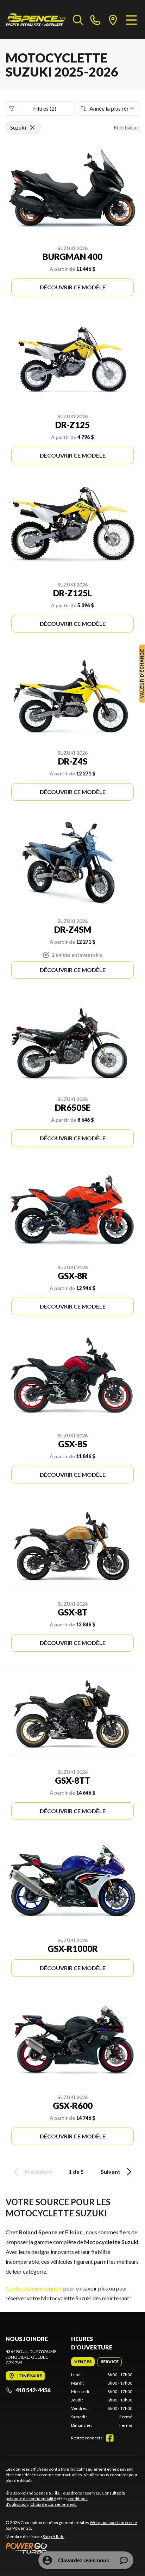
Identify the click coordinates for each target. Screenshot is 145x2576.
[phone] (95, 20)
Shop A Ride (53, 2536)
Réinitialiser (127, 127)
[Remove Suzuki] (32, 127)
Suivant (111, 2172)
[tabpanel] (102, 2400)
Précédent (38, 2172)
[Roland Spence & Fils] (36, 20)
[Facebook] (110, 2438)
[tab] (83, 2362)
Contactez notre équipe (34, 2288)
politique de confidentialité (31, 2499)
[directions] (113, 20)
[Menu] (131, 20)
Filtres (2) (45, 108)
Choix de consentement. (53, 2504)
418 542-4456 (33, 2390)
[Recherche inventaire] (78, 20)
